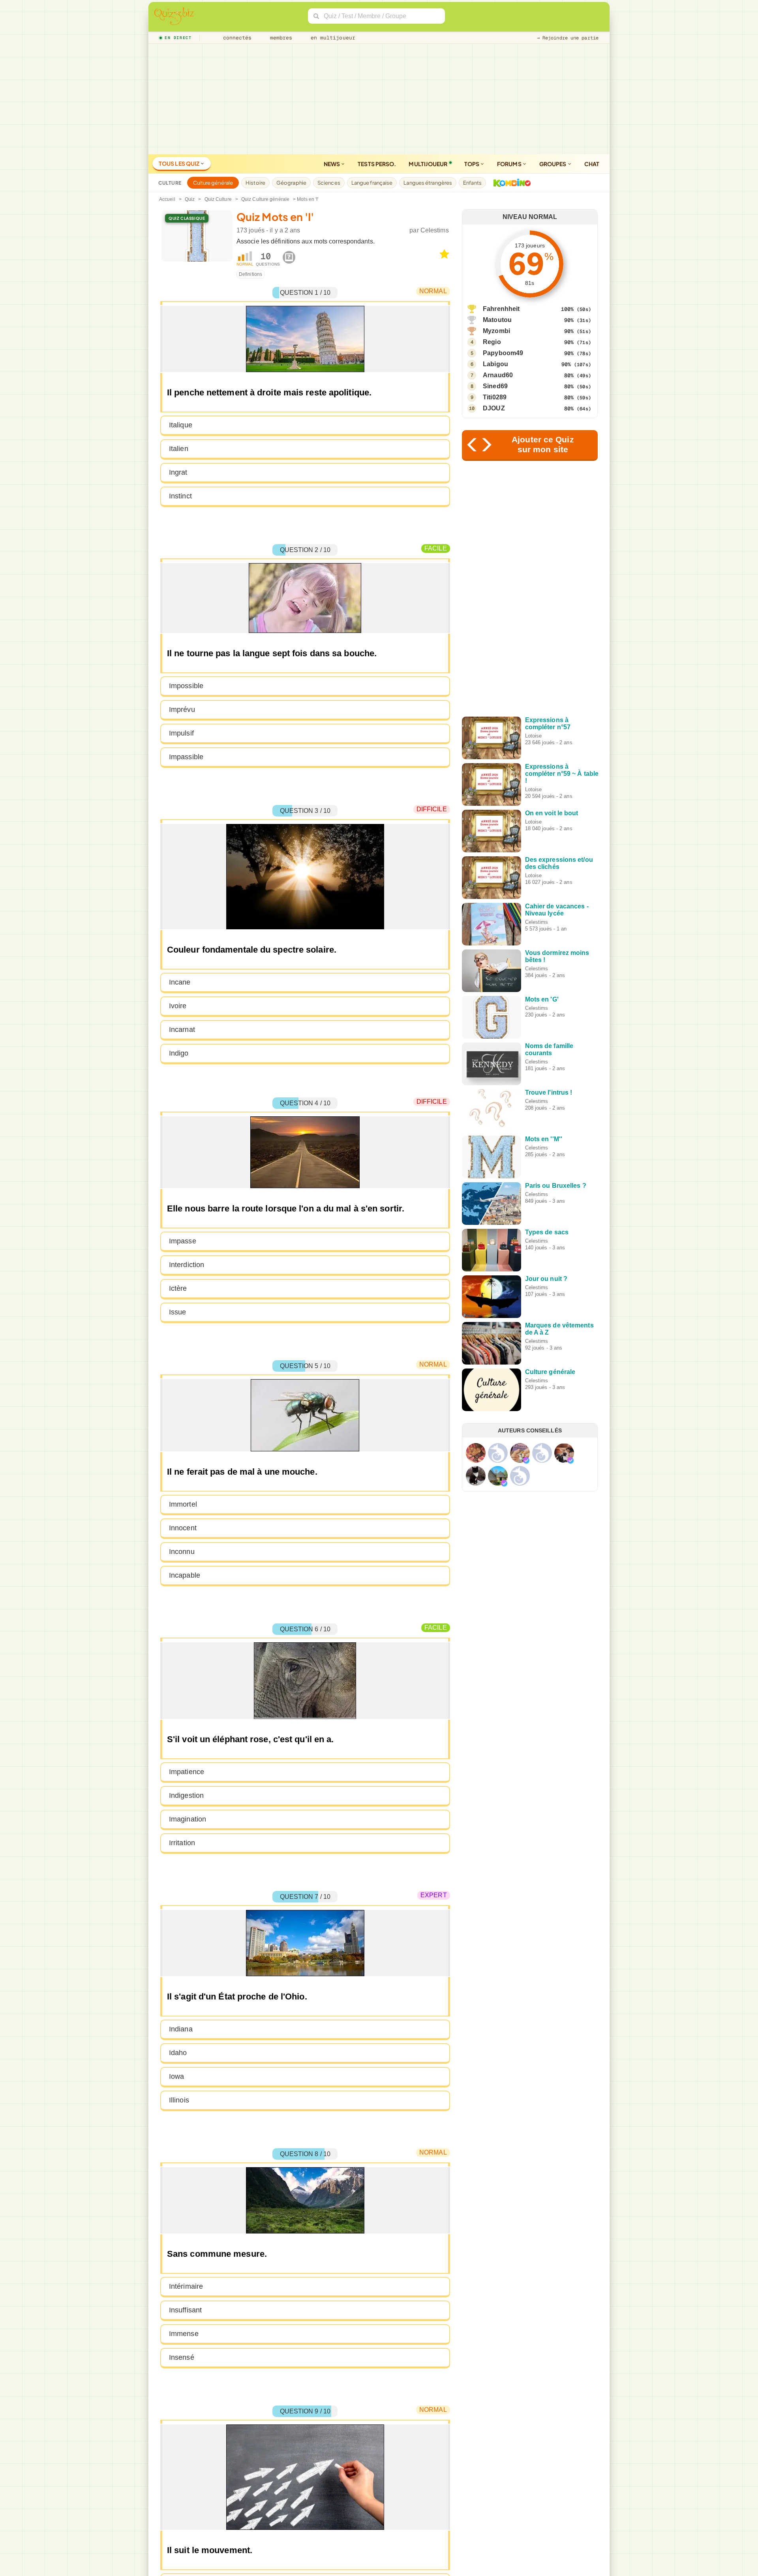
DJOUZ (494, 408)
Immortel (183, 1504)
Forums (510, 164)
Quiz (190, 199)
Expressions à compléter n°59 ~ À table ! (562, 774)
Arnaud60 (498, 375)
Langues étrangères (428, 183)
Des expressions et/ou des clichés (559, 863)
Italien (179, 449)
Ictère (178, 1288)
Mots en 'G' (542, 999)
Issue (178, 1312)
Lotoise (534, 736)
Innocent (183, 1528)
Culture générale (213, 183)
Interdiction (187, 1265)
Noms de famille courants (549, 1049)
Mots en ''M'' (544, 1139)
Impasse (183, 1241)
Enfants (472, 183)
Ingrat (178, 472)
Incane (180, 982)
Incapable (185, 1575)
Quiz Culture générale (265, 199)
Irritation (182, 1843)
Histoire (255, 183)
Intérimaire (186, 2286)
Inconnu (182, 1552)
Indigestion (186, 1795)
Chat (592, 164)
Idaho (178, 2053)
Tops (472, 164)
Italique (181, 425)
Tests (377, 164)
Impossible (186, 686)
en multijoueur (331, 38)
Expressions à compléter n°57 (548, 724)
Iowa (176, 2076)
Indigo (179, 1053)
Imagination (188, 1819)
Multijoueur (428, 164)
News (332, 164)
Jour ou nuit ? (546, 1279)
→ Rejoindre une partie (568, 38)
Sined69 (495, 386)
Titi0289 (495, 397)
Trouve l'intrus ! (549, 1092)
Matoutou (497, 320)
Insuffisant (185, 2310)
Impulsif (181, 733)
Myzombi (496, 331)
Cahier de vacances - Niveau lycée (557, 910)
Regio (492, 342)
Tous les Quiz (179, 163)
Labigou (495, 364)
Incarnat (182, 1030)
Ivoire (178, 1006)
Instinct (180, 496)
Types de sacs (547, 1232)
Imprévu (182, 710)
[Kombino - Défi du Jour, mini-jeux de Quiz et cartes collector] (510, 183)
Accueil (167, 199)
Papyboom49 (503, 353)
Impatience (187, 1772)
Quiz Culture (218, 199)
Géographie (291, 183)
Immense (184, 2334)
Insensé (182, 2357)
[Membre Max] (526, 1460)
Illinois (179, 2100)
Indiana (181, 2029)
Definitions (250, 274)
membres (280, 38)
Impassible (186, 757)
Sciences (329, 183)
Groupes (553, 164)
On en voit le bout (552, 813)
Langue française (372, 183)
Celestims (435, 230)
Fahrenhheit (501, 309)
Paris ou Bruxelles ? (556, 1186)
